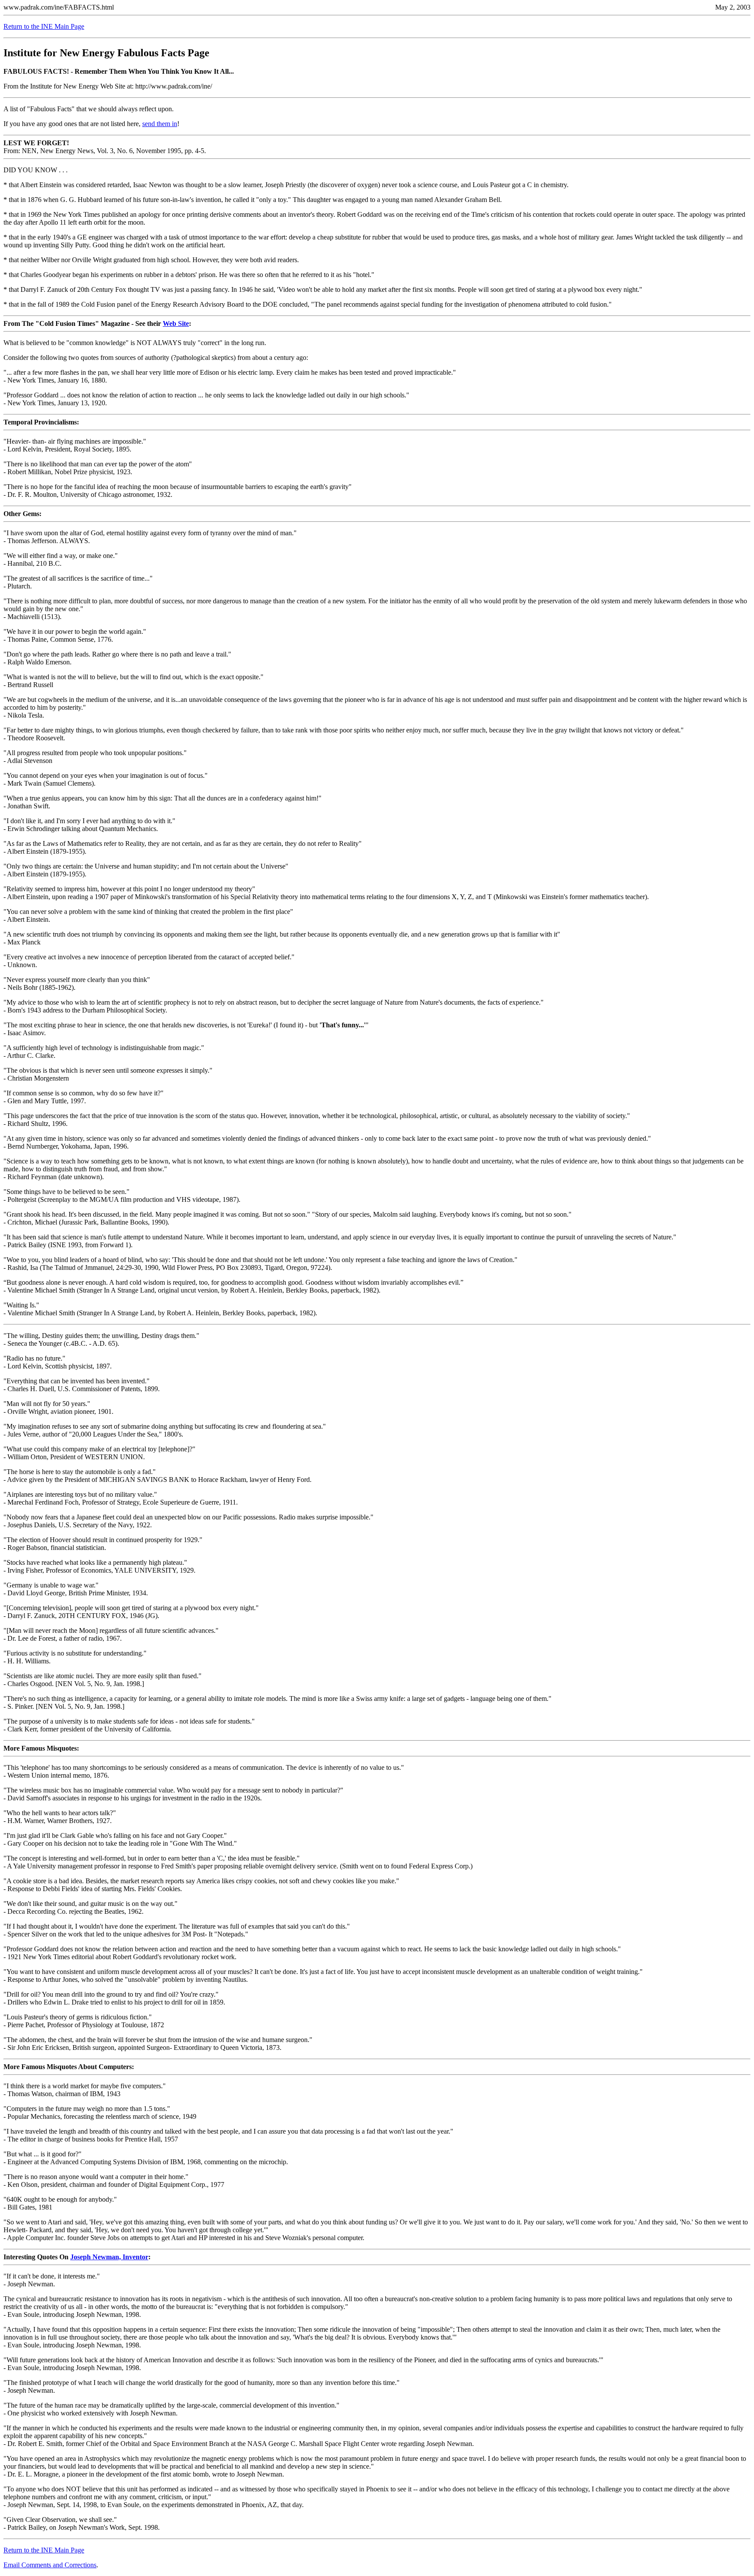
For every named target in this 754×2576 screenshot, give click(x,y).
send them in (160, 124)
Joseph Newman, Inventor (109, 2257)
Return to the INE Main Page (44, 26)
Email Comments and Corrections (50, 2565)
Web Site (176, 323)
